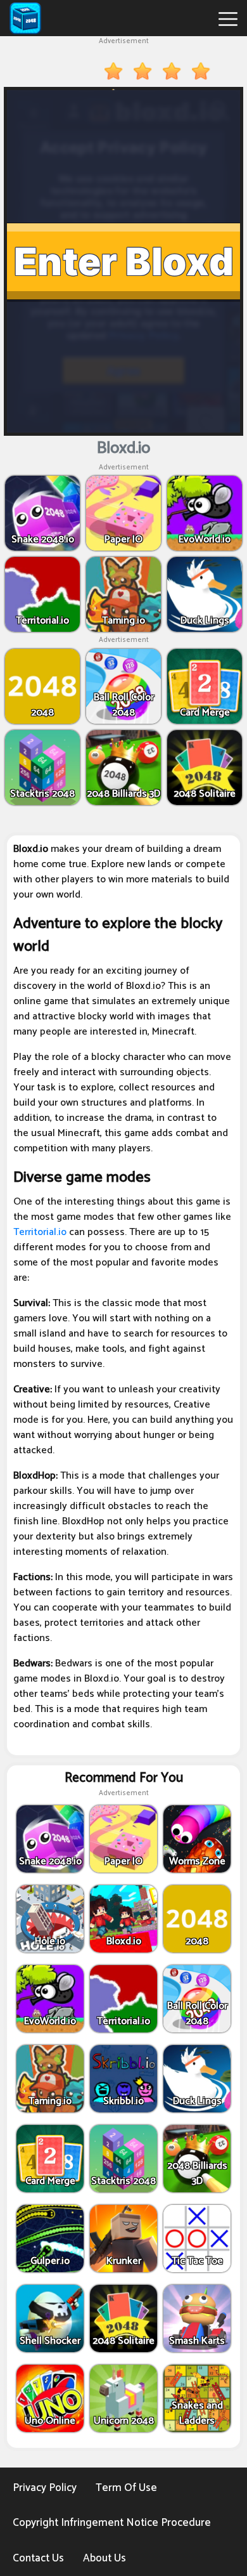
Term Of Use (126, 2488)
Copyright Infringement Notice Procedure (112, 2523)
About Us (104, 2558)
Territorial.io (40, 1232)
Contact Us (38, 2558)
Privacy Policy (45, 2488)
